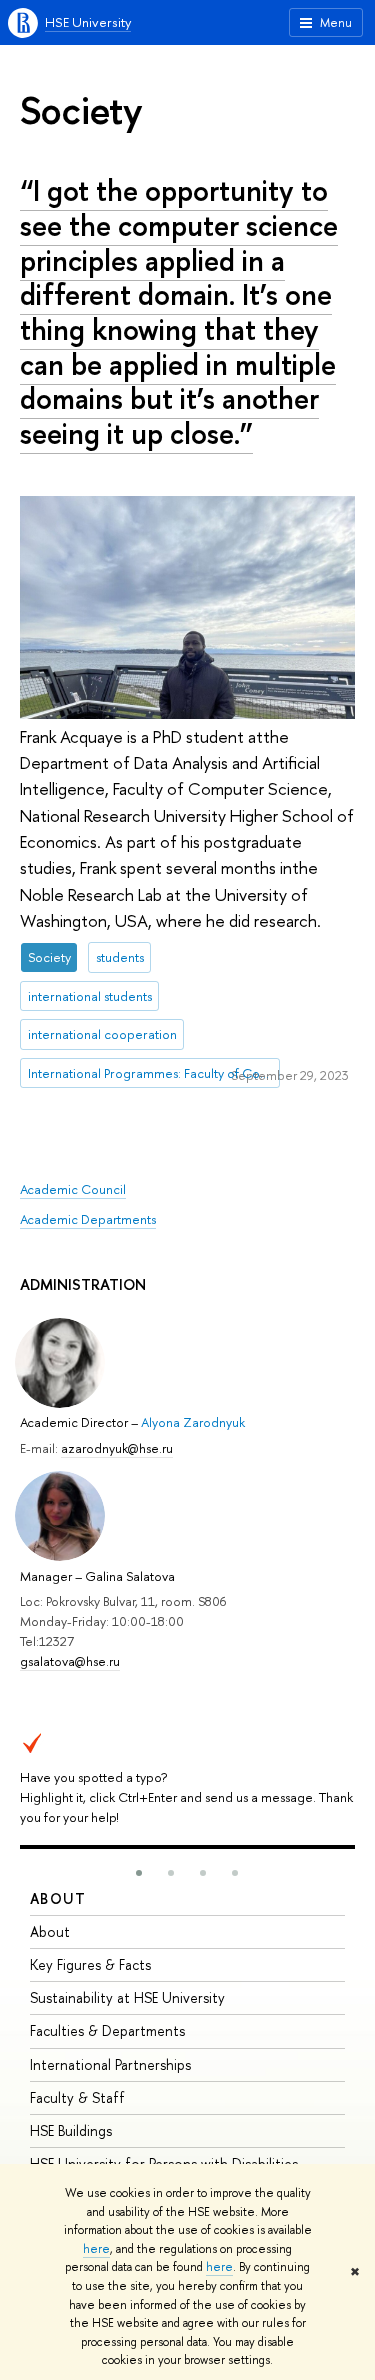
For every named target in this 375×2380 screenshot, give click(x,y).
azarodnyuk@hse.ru (117, 1448)
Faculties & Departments (107, 2030)
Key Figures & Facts (90, 1964)
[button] (139, 1873)
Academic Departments (88, 1219)
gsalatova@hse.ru (70, 1661)
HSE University (88, 22)
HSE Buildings (71, 2130)
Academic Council (73, 1189)
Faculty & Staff (77, 2097)
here (96, 2249)
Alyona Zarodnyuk (193, 1422)
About (58, 1898)
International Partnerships (110, 2064)
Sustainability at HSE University (127, 1997)
